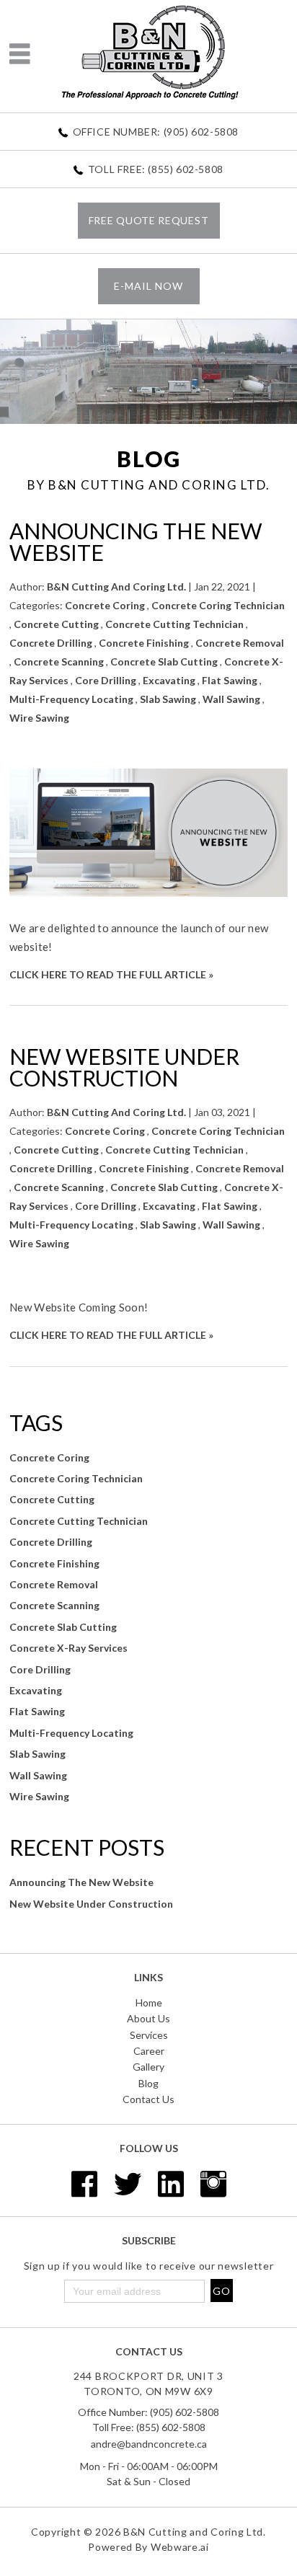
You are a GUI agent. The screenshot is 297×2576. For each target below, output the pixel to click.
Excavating (169, 680)
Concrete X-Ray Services (68, 1648)
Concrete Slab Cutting (164, 661)
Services (149, 2035)
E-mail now (148, 286)
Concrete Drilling (51, 643)
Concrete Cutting (56, 624)
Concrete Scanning (59, 661)
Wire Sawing (39, 718)
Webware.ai (180, 2547)
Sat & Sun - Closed (148, 2481)
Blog (148, 2083)
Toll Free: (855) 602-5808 (156, 169)
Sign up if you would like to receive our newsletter (149, 2266)
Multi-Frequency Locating (71, 699)
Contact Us (148, 2099)
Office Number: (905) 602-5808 (156, 132)
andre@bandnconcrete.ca (149, 2444)
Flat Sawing (230, 680)
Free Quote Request (149, 220)
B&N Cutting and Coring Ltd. (195, 2532)
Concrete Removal (240, 643)
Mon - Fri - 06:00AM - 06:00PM (149, 2466)
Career (149, 2051)
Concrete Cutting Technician (174, 624)
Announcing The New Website (136, 541)
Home (149, 2002)
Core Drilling (106, 680)
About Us (148, 2018)
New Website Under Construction (124, 1067)
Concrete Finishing (144, 643)
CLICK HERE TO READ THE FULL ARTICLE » (111, 974)
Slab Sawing (168, 699)
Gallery (148, 2067)
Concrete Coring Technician (218, 605)
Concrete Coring (105, 605)
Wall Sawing (231, 699)
